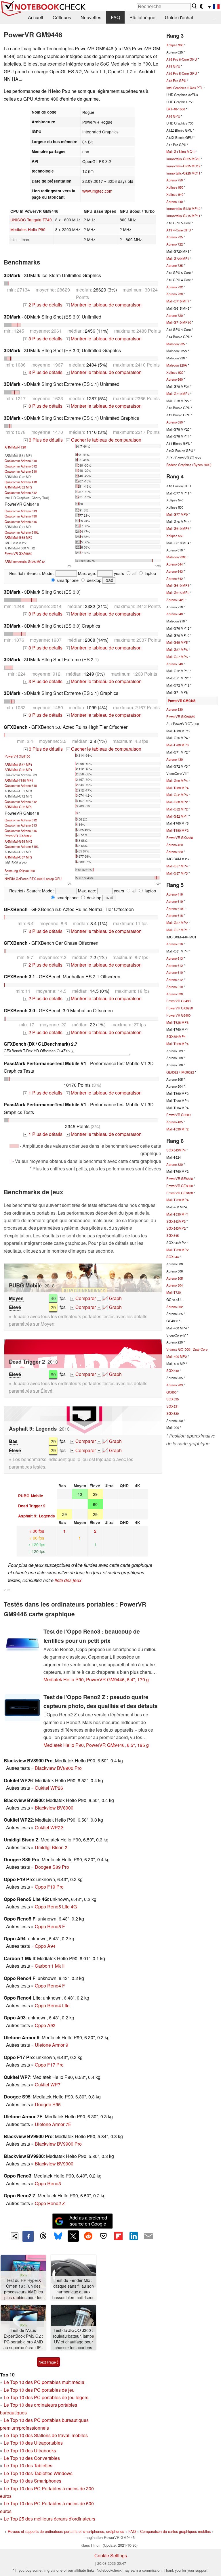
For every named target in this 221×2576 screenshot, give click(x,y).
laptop (150, 573)
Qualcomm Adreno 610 (21, 471)
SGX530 (173, 1413)
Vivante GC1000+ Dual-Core (187, 1349)
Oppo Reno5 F (50, 1926)
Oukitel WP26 (49, 1788)
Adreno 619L (175, 908)
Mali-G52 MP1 (177, 816)
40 (53, 1298)
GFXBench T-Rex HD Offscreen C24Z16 (41, 1047)
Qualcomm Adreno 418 (21, 482)
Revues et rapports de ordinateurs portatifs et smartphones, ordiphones (66, 2531)
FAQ (115, 17)
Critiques (62, 17)
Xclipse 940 (175, 194)
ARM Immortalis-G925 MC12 (25, 561)
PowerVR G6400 (178, 1015)
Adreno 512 (175, 980)
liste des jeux (68, 1580)
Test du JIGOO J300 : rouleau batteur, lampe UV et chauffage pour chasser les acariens (74, 2339)
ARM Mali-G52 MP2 (18, 487)
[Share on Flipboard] (118, 2236)
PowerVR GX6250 (180, 1008)
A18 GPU (173, 116)
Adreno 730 (175, 294)
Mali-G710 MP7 (178, 394)
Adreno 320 (175, 1164)
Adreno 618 (175, 915)
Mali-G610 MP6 (178, 528)
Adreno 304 (175, 1285)
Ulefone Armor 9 (52, 2045)
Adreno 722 (175, 244)
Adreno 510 (175, 987)
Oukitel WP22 (49, 1827)
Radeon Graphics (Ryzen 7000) (189, 465)
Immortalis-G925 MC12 (183, 166)
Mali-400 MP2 (177, 1356)
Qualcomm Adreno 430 (21, 516)
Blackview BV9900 (54, 2164)
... (214, 17)
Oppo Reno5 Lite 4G (56, 1907)
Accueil (36, 17)
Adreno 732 (175, 287)
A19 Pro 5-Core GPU (182, 73)
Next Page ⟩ (48, 2362)
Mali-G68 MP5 (177, 642)
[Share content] (15, 2236)
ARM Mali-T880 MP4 (19, 780)
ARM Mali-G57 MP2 (18, 857)
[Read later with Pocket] (103, 2236)
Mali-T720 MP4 (177, 1200)
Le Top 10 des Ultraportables (33, 2443)
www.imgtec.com (97, 191)
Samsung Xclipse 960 (20, 871)
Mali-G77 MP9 (177, 514)
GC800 (171, 1392)
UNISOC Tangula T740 (31, 220)
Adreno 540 (175, 664)
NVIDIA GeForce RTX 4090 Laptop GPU (33, 879)
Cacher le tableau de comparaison (104, 440)
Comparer (84, 1298)
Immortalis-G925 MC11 (183, 173)
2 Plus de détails (43, 305)
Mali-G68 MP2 (177, 802)
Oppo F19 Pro (49, 1887)
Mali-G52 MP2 (177, 809)
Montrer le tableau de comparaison (104, 305)
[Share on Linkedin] (134, 2236)
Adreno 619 (175, 901)
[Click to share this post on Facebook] (28, 2236)
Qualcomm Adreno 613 (21, 511)
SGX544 (173, 1257)
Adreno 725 (175, 237)
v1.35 (7, 1590)
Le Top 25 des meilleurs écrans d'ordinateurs (49, 2519)
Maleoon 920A (177, 365)
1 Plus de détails (43, 1093)
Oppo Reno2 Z (50, 2203)
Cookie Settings (111, 2555)
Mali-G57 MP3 (177, 873)
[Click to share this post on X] (73, 2236)
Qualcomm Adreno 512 (21, 492)
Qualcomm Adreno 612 (21, 466)
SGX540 (173, 1371)
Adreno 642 (175, 578)
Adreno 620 (175, 852)
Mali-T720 (174, 1292)
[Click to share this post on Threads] (43, 2236)
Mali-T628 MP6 (177, 1022)
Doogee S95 (48, 2104)
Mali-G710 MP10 (179, 322)
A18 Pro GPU (176, 80)
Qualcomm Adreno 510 (21, 461)
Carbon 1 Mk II (50, 1966)
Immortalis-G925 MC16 (183, 159)
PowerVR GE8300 (180, 1186)
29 (53, 1307)
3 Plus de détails (43, 339)
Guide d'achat (179, 17)
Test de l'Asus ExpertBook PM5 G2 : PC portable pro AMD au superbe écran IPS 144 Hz (23, 2339)
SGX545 (173, 1235)
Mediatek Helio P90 (28, 229)
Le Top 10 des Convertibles (32, 2458)
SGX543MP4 (176, 1150)
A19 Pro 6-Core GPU (182, 59)
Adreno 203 (175, 1385)
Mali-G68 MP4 (177, 781)
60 (53, 1374)
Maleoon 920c (176, 557)
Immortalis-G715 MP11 (183, 216)
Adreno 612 (175, 965)
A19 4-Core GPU (179, 230)
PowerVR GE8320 (180, 1178)
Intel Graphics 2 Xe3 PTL (184, 88)
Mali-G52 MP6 (177, 795)
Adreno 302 (175, 1307)
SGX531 (173, 1406)
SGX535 (173, 1399)
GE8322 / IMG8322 (180, 1072)
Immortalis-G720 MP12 (183, 208)
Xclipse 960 (175, 45)
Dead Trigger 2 (32, 1506)
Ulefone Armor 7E (53, 2124)
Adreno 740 (175, 202)
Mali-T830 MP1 (177, 1214)
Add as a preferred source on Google (88, 2221)
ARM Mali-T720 (15, 447)
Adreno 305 (175, 1278)
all (134, 573)
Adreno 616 (175, 944)
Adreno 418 (175, 894)
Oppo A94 (45, 1946)
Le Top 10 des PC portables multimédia (44, 2382)
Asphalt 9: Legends (37, 1516)
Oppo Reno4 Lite (52, 2005)
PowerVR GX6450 (180, 837)
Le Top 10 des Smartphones (33, 2481)
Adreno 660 (175, 379)
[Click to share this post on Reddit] (88, 2236)
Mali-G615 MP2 (178, 593)
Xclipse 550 (175, 536)
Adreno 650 (175, 422)
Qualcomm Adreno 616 (21, 522)
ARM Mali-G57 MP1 (18, 764)
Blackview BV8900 (54, 1808)
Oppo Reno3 (48, 2183)
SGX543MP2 (176, 1228)
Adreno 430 (175, 759)
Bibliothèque (142, 17)
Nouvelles (91, 17)
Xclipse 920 (175, 372)
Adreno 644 (175, 564)
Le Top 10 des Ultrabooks (30, 2451)
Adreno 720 (175, 315)
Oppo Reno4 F (50, 1986)
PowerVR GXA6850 (18, 553)
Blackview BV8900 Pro (58, 1768)
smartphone (67, 580)
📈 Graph (110, 1298)
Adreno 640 (175, 614)
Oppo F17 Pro (49, 2065)
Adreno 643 (175, 571)
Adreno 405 (175, 1122)
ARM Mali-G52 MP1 (18, 770)
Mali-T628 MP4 (177, 1044)
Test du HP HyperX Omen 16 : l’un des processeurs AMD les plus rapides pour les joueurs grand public (23, 2289)
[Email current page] (148, 2236)
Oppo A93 (45, 2025)
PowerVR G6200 (178, 1115)
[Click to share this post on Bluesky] (58, 2236)
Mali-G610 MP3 (178, 585)
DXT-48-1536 (176, 109)
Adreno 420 (175, 845)
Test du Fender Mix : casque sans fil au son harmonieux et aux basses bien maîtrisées (73, 2289)
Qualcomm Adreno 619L (22, 532)
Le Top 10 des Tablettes (28, 2465)
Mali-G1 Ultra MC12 (181, 152)
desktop (94, 580)
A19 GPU (173, 66)
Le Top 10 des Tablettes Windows (38, 2473)
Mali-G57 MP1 (177, 930)
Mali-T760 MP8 (177, 745)
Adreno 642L (175, 600)
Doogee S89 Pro (52, 1867)
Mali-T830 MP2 (177, 1129)
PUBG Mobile (31, 1496)
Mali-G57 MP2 (177, 923)
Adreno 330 (175, 994)
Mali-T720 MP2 (177, 1250)
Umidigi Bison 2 (51, 1847)
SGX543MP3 (176, 1221)
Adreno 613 (175, 958)
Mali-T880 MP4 (177, 788)
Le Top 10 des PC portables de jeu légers (46, 2397)
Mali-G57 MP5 (177, 657)
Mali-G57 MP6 (177, 649)
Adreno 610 (175, 972)
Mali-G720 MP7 (178, 258)
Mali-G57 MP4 (177, 866)
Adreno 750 (175, 180)
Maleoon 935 (176, 344)
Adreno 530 (175, 709)
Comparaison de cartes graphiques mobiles (175, 2531)
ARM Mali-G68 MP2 (18, 537)
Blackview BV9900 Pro (58, 2144)
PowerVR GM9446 (182, 701)
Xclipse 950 (175, 187)
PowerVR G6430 (178, 1001)
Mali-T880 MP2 (177, 830)
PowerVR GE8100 (17, 756)
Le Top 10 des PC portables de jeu (39, 2390)
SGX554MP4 (176, 1036)
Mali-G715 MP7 (178, 301)
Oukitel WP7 (48, 2085)
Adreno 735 (175, 265)
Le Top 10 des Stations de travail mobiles (46, 2435)
